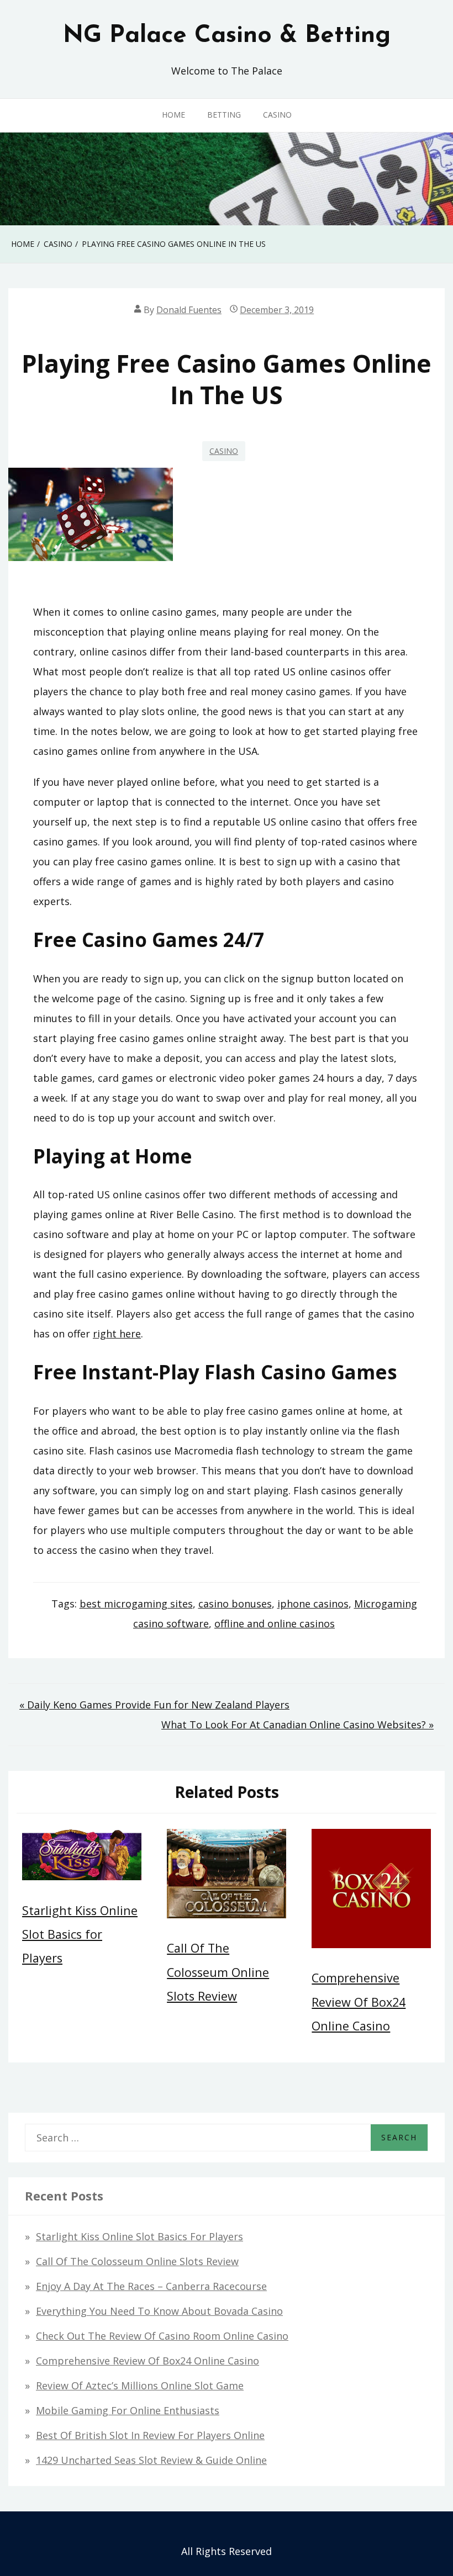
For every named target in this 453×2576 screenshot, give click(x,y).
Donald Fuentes (189, 310)
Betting (224, 115)
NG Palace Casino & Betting (227, 36)
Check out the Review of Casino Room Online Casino (162, 2336)
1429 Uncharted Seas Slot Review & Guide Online (151, 2460)
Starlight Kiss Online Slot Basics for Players (80, 1934)
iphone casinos (313, 1604)
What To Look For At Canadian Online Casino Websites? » (297, 1725)
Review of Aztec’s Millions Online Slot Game (140, 2385)
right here (117, 1334)
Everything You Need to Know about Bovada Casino (159, 2311)
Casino (277, 115)
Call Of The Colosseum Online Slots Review (218, 1972)
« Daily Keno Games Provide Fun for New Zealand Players (154, 1705)
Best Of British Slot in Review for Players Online (150, 2435)
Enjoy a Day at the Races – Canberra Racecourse (151, 2286)
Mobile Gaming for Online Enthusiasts (128, 2410)
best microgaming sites (136, 1604)
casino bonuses (235, 1604)
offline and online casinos (275, 1623)
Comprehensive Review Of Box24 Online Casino (359, 2001)
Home (173, 115)
